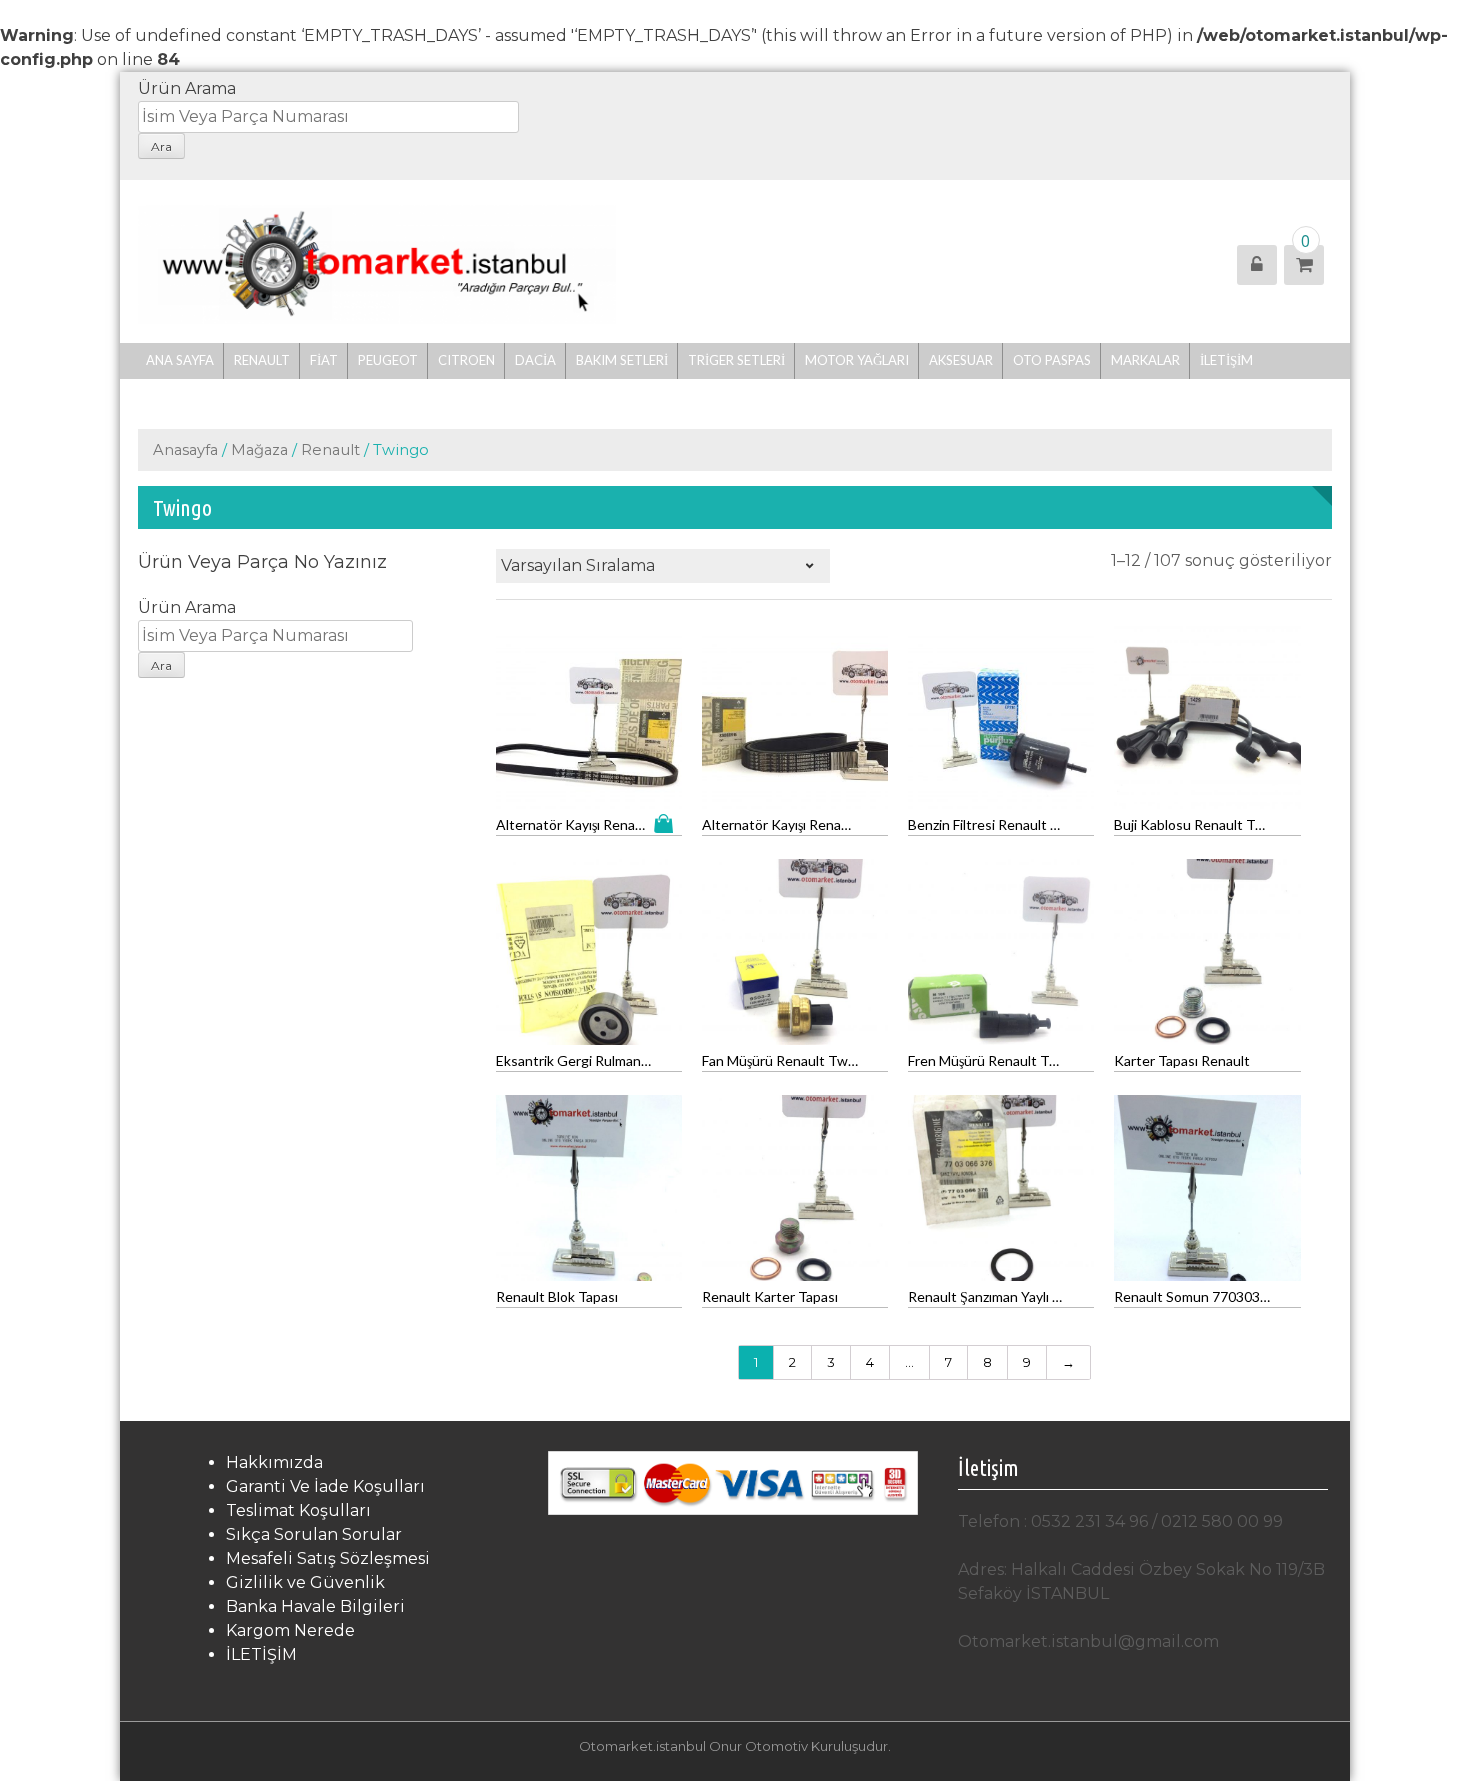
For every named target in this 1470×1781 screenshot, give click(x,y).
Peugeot (388, 360)
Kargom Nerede (290, 1630)
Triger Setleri (736, 360)
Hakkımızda (274, 1462)
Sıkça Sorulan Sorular (314, 1534)
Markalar (1145, 360)
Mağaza (259, 450)
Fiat (324, 360)
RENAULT (262, 360)
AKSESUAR (961, 360)
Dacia (535, 360)
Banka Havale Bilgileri (315, 1606)
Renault (330, 450)
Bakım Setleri (622, 360)
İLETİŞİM (1226, 360)
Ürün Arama (187, 88)
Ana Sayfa (180, 360)
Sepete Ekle (668, 823)
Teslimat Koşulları (298, 1510)
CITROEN (466, 360)
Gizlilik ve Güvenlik (305, 1582)
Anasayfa (185, 450)
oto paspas (1052, 360)
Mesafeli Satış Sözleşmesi (328, 1558)
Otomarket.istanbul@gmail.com (1088, 1641)
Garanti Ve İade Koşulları (325, 1486)
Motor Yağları (857, 360)
